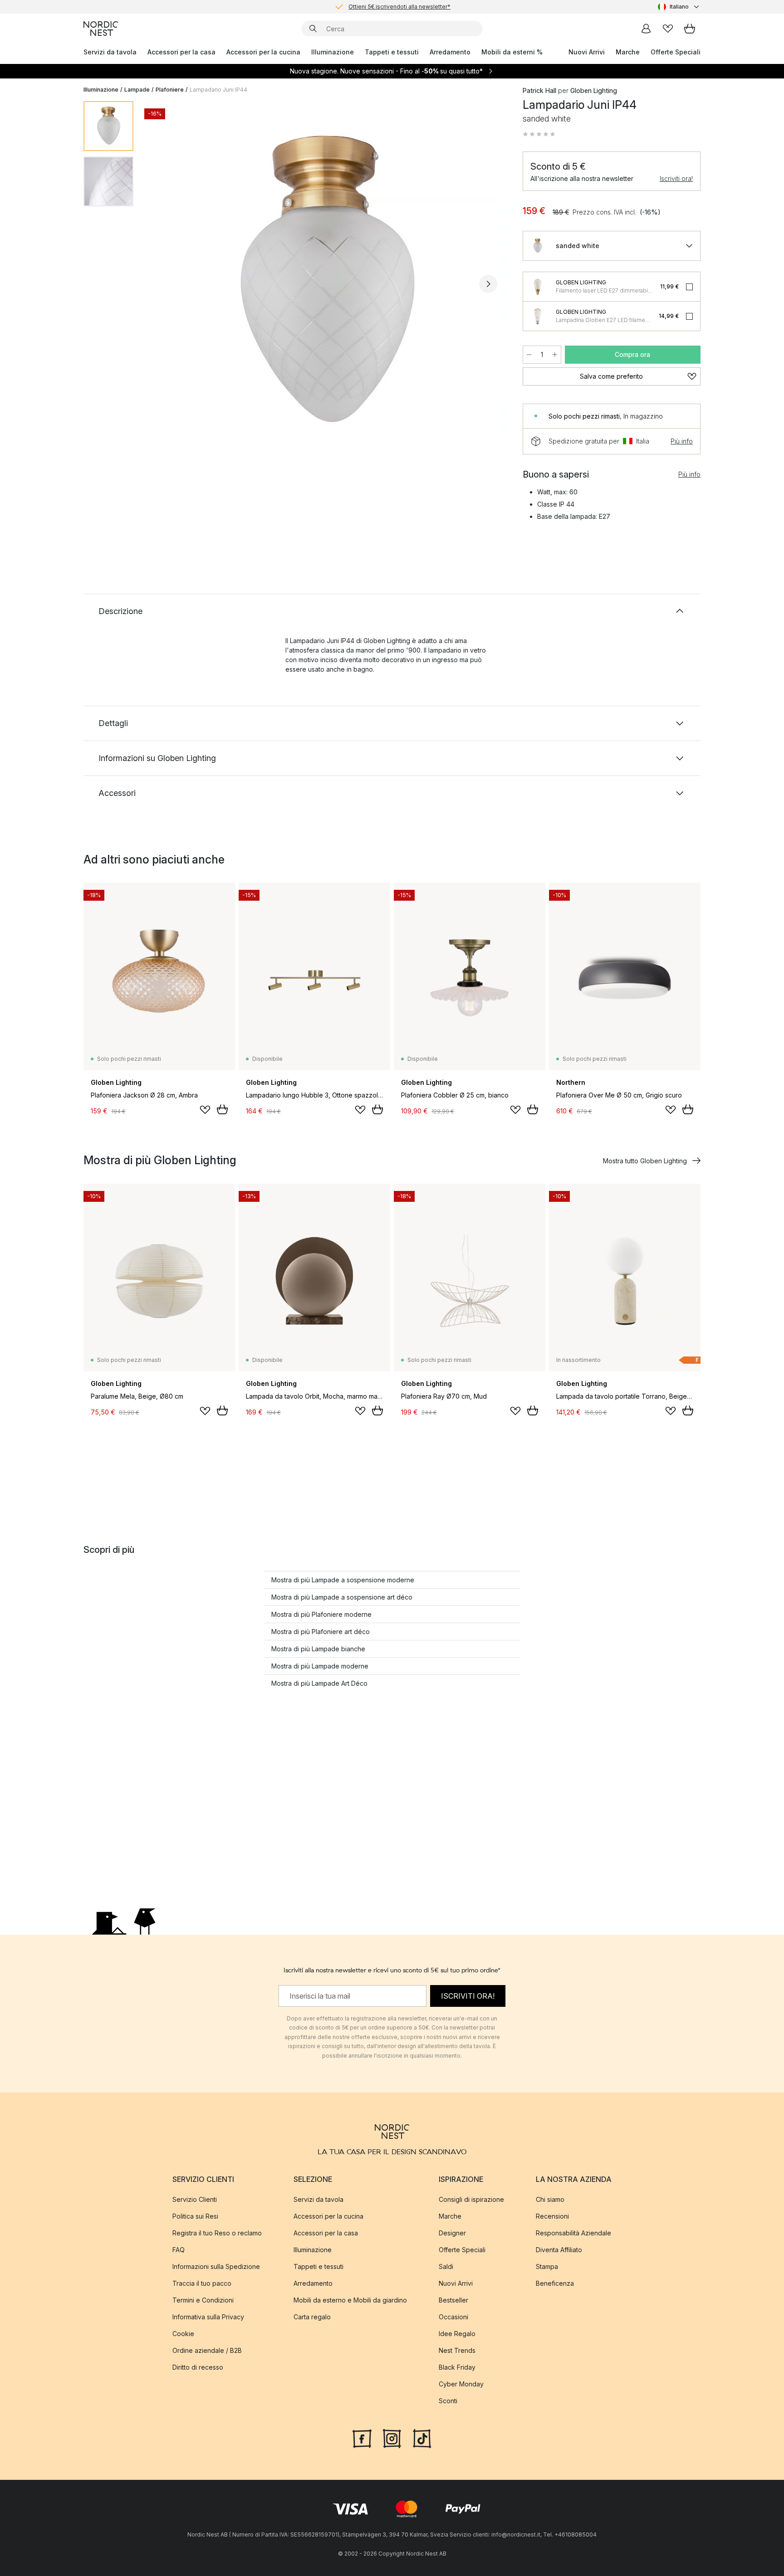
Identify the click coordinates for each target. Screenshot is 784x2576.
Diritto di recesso (198, 2367)
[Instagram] (392, 2438)
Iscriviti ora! (676, 178)
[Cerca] (313, 29)
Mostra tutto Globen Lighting (645, 1161)
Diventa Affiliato (559, 2250)
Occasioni (453, 2317)
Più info (682, 441)
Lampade (137, 90)
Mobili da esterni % (512, 52)
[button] (539, 134)
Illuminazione (333, 52)
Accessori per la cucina (263, 52)
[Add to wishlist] (205, 1110)
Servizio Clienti (195, 2199)
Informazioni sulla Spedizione (216, 2266)
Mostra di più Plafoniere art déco (321, 1632)
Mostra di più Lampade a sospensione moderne (343, 1580)
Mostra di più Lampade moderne (320, 1666)
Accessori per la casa (181, 52)
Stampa (547, 2266)
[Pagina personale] (646, 29)
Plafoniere (170, 90)
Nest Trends (457, 2350)
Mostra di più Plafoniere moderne (321, 1614)
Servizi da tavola (110, 52)
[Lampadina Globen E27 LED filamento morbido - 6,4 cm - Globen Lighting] (538, 316)
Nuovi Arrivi (587, 52)
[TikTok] (422, 2438)
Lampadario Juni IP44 (218, 90)
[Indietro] (164, 284)
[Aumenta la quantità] (555, 355)
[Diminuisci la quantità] (529, 355)
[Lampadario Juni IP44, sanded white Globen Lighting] (326, 283)
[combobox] (679, 7)
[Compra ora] (222, 1109)
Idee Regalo (457, 2334)
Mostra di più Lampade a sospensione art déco (342, 1597)
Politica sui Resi (195, 2216)
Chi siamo (550, 2199)
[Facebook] (362, 2438)
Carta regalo (312, 2317)
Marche (628, 52)
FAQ (179, 2250)
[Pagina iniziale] (101, 29)
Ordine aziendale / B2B (207, 2350)
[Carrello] (690, 29)
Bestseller (453, 2300)
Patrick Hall (539, 90)
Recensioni (552, 2216)
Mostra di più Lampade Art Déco (319, 1683)
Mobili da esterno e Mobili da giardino (350, 2300)
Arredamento (450, 52)
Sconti (448, 2401)
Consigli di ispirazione (471, 2199)
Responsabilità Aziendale (573, 2233)
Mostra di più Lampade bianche (318, 1649)
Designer (452, 2233)
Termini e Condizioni (203, 2300)
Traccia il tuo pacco (202, 2283)
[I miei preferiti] (668, 29)
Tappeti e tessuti (392, 52)
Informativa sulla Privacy (208, 2317)
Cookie (183, 2334)
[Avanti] (488, 284)
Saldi (446, 2266)
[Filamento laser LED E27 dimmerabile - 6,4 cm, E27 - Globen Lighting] (538, 287)
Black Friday (457, 2367)
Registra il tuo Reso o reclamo (217, 2233)
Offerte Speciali (676, 52)
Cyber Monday (461, 2384)
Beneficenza (555, 2283)
